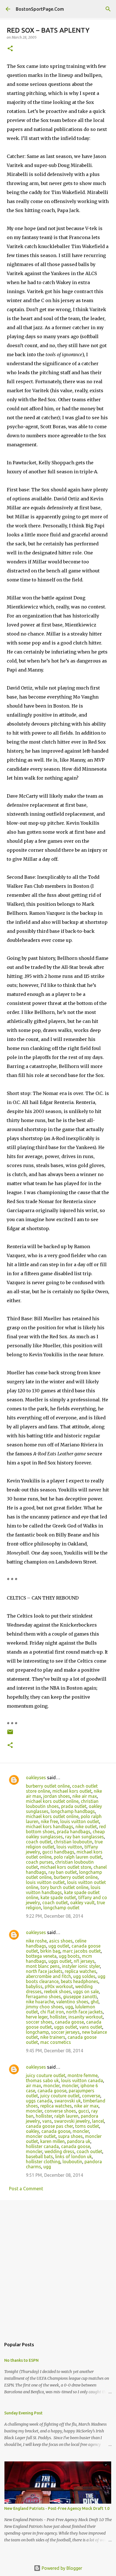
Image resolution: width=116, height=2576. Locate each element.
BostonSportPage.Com (40, 9)
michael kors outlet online (52, 1801)
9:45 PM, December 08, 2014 (54, 2051)
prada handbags (74, 1832)
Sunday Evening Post (23, 2413)
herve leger (37, 2017)
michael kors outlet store (66, 1867)
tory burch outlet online (64, 1887)
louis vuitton (69, 1847)
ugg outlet (59, 1946)
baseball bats (39, 2156)
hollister (58, 2017)
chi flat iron (52, 2012)
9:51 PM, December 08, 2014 (54, 2175)
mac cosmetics (56, 2042)
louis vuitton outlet (80, 1821)
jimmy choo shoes (44, 2007)
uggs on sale (86, 1991)
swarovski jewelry (72, 2121)
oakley (33, 2131)
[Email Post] (10, 1734)
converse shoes (60, 2111)
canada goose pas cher (49, 2126)
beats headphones (80, 1981)
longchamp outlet (61, 1908)
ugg (69, 2007)
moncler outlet (41, 2136)
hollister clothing (43, 2162)
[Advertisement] (58, 2267)
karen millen (53, 2141)
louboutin (72, 2162)
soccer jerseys (65, 2032)
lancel (98, 2121)
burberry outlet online (48, 1786)
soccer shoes (39, 2022)
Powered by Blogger (61, 2568)
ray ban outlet (63, 1872)
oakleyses (36, 1777)
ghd (95, 2002)
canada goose (69, 2022)
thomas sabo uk (42, 2080)
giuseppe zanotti (80, 1997)
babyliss (34, 1986)
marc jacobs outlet (82, 1951)
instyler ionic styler (81, 1966)
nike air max (85, 1796)
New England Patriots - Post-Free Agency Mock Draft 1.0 (57, 2508)
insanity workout (86, 2017)
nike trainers (53, 2037)
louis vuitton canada (82, 2080)
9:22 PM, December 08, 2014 (54, 1916)
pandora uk (79, 2141)
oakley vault (82, 1903)
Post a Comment (26, 2189)
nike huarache (40, 2002)
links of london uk (73, 2156)
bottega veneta (41, 1956)
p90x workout (59, 1986)
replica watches (81, 1971)
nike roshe (36, 1941)
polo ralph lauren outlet (78, 1857)
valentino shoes (72, 2002)
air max (34, 2086)
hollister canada (42, 2146)
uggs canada (39, 2101)
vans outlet (91, 2027)
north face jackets (44, 1971)
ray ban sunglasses (84, 1837)
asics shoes (61, 1941)
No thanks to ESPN (21, 2360)
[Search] (108, 9)
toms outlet (87, 2126)
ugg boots (69, 1956)
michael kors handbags (50, 1826)
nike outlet (86, 1826)
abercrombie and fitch (48, 1976)
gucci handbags (58, 1852)
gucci (84, 2111)
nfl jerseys (84, 1961)
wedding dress (59, 2151)
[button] (10, 49)
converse (91, 2096)
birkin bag (50, 1951)
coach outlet (39, 1842)
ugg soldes (84, 1976)
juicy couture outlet (46, 2075)
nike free (49, 1821)
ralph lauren (66, 2116)
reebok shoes (57, 1991)
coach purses (39, 1862)
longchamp (37, 2032)
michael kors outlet (72, 1791)
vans (47, 2121)
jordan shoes (57, 1796)
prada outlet (74, 1806)
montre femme (83, 2075)
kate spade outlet (58, 1897)
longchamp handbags (73, 1811)
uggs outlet (60, 1961)
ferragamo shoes (43, 1997)
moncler (52, 2086)
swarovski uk (68, 2101)
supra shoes (70, 2136)
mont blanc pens (43, 1966)
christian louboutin (73, 1842)
